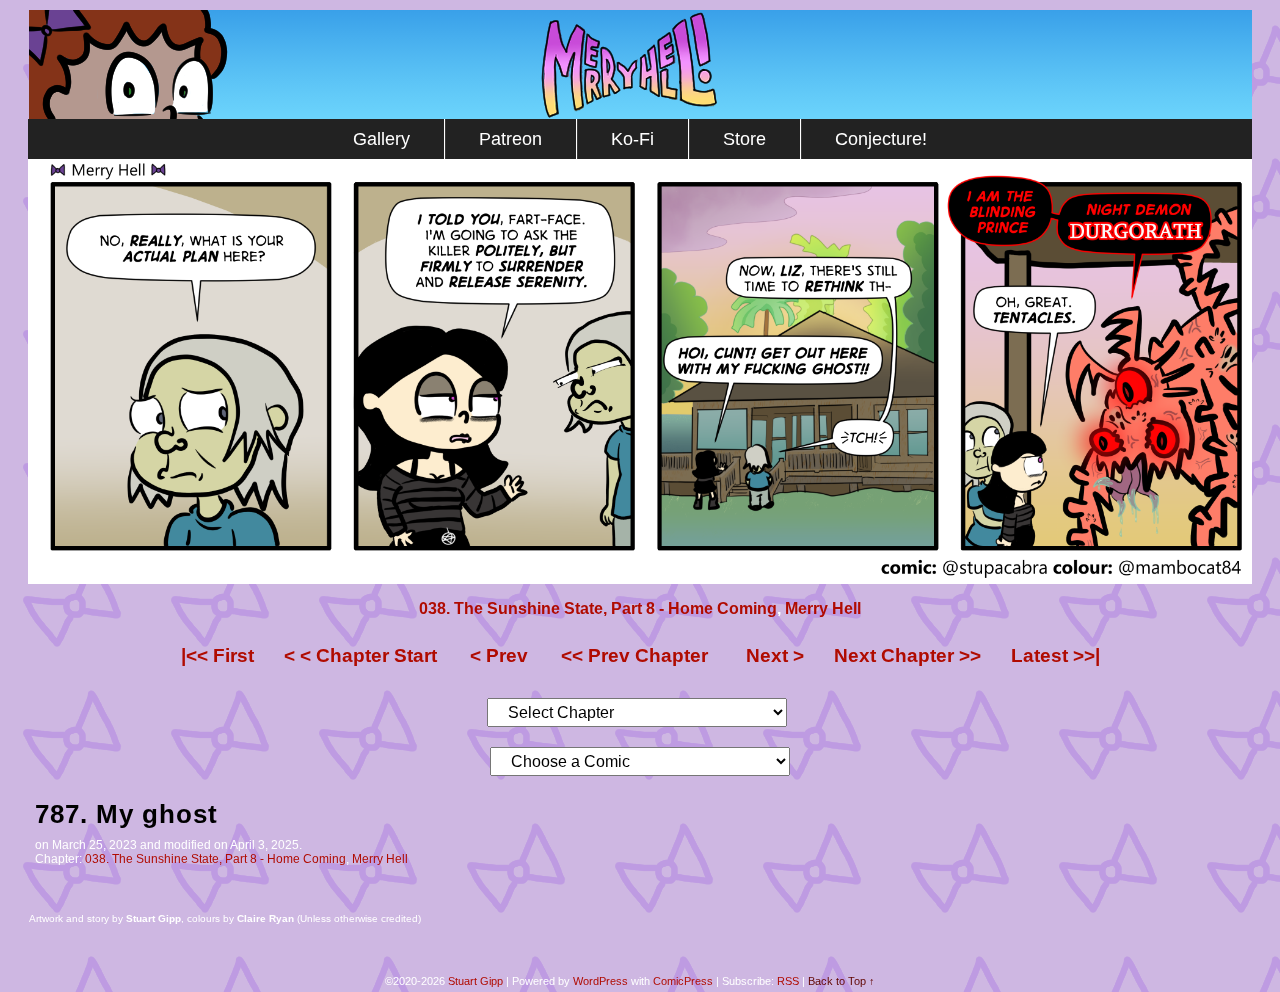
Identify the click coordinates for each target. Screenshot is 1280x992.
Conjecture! (881, 139)
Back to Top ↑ (841, 981)
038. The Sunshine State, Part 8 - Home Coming (598, 608)
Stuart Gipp (475, 981)
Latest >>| (1055, 655)
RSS (788, 981)
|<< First (217, 655)
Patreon (510, 139)
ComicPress (683, 981)
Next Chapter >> (907, 655)
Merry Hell (640, 64)
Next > (775, 655)
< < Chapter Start (360, 655)
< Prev (499, 655)
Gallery (381, 139)
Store (744, 139)
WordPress (600, 981)
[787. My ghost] (640, 579)
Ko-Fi (632, 139)
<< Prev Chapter (634, 655)
